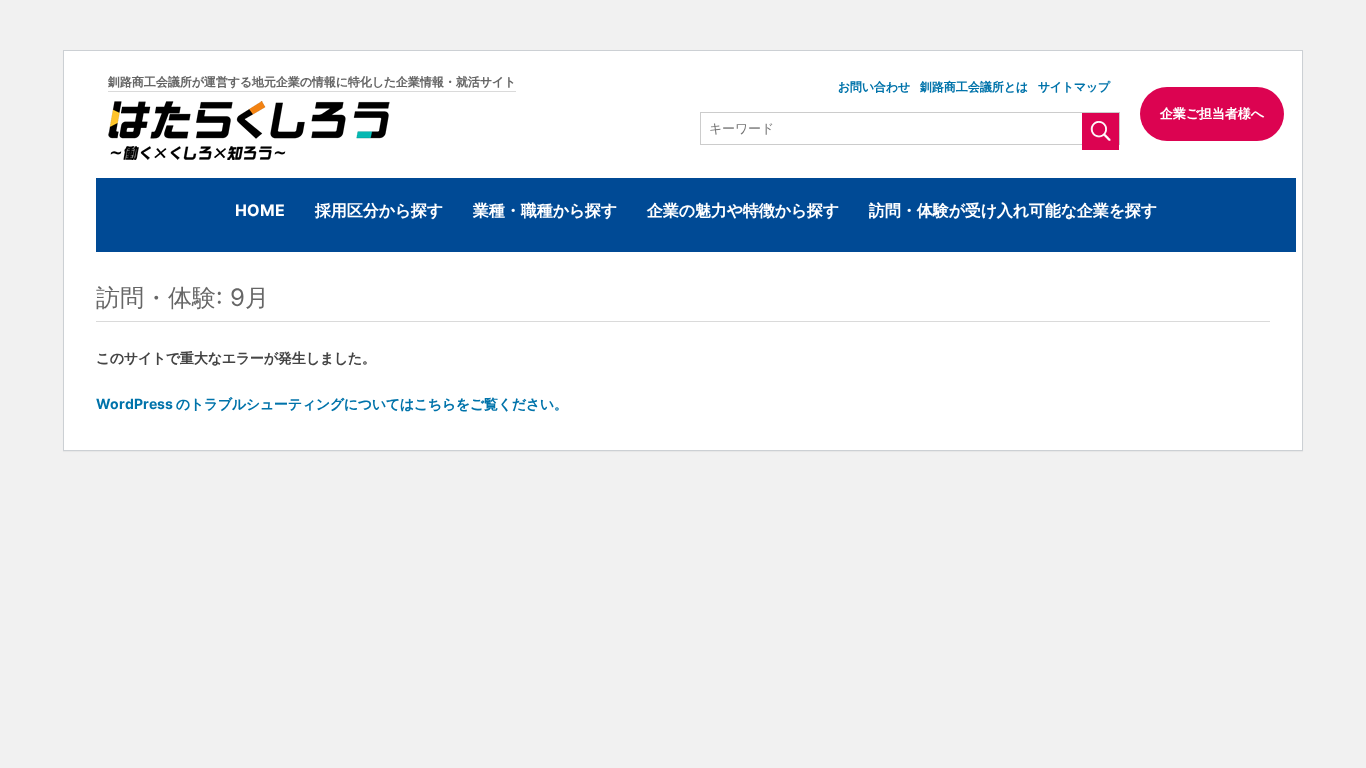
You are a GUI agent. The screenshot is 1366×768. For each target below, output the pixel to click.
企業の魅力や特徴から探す (743, 210)
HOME (260, 210)
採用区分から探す (379, 210)
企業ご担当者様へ (1212, 113)
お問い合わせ (874, 86)
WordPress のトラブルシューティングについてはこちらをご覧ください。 (332, 403)
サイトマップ (1074, 86)
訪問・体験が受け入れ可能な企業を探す (1013, 210)
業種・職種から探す (545, 210)
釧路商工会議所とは (974, 86)
